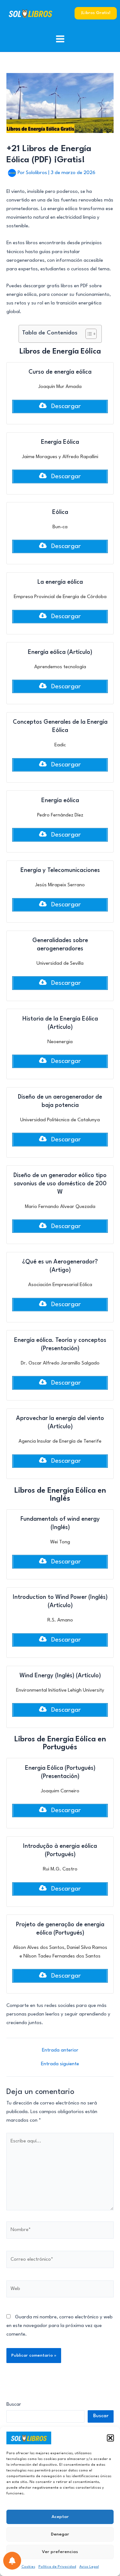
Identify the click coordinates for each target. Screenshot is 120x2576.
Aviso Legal (89, 2567)
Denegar (60, 2534)
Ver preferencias (60, 2552)
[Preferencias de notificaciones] (12, 2561)
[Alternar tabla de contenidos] (88, 334)
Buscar (14, 2405)
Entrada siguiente (60, 2064)
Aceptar (60, 2517)
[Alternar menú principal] (60, 39)
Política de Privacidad (57, 2567)
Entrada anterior (60, 2050)
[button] (110, 2438)
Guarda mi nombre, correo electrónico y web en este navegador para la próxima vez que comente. (60, 2326)
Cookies (28, 2567)
